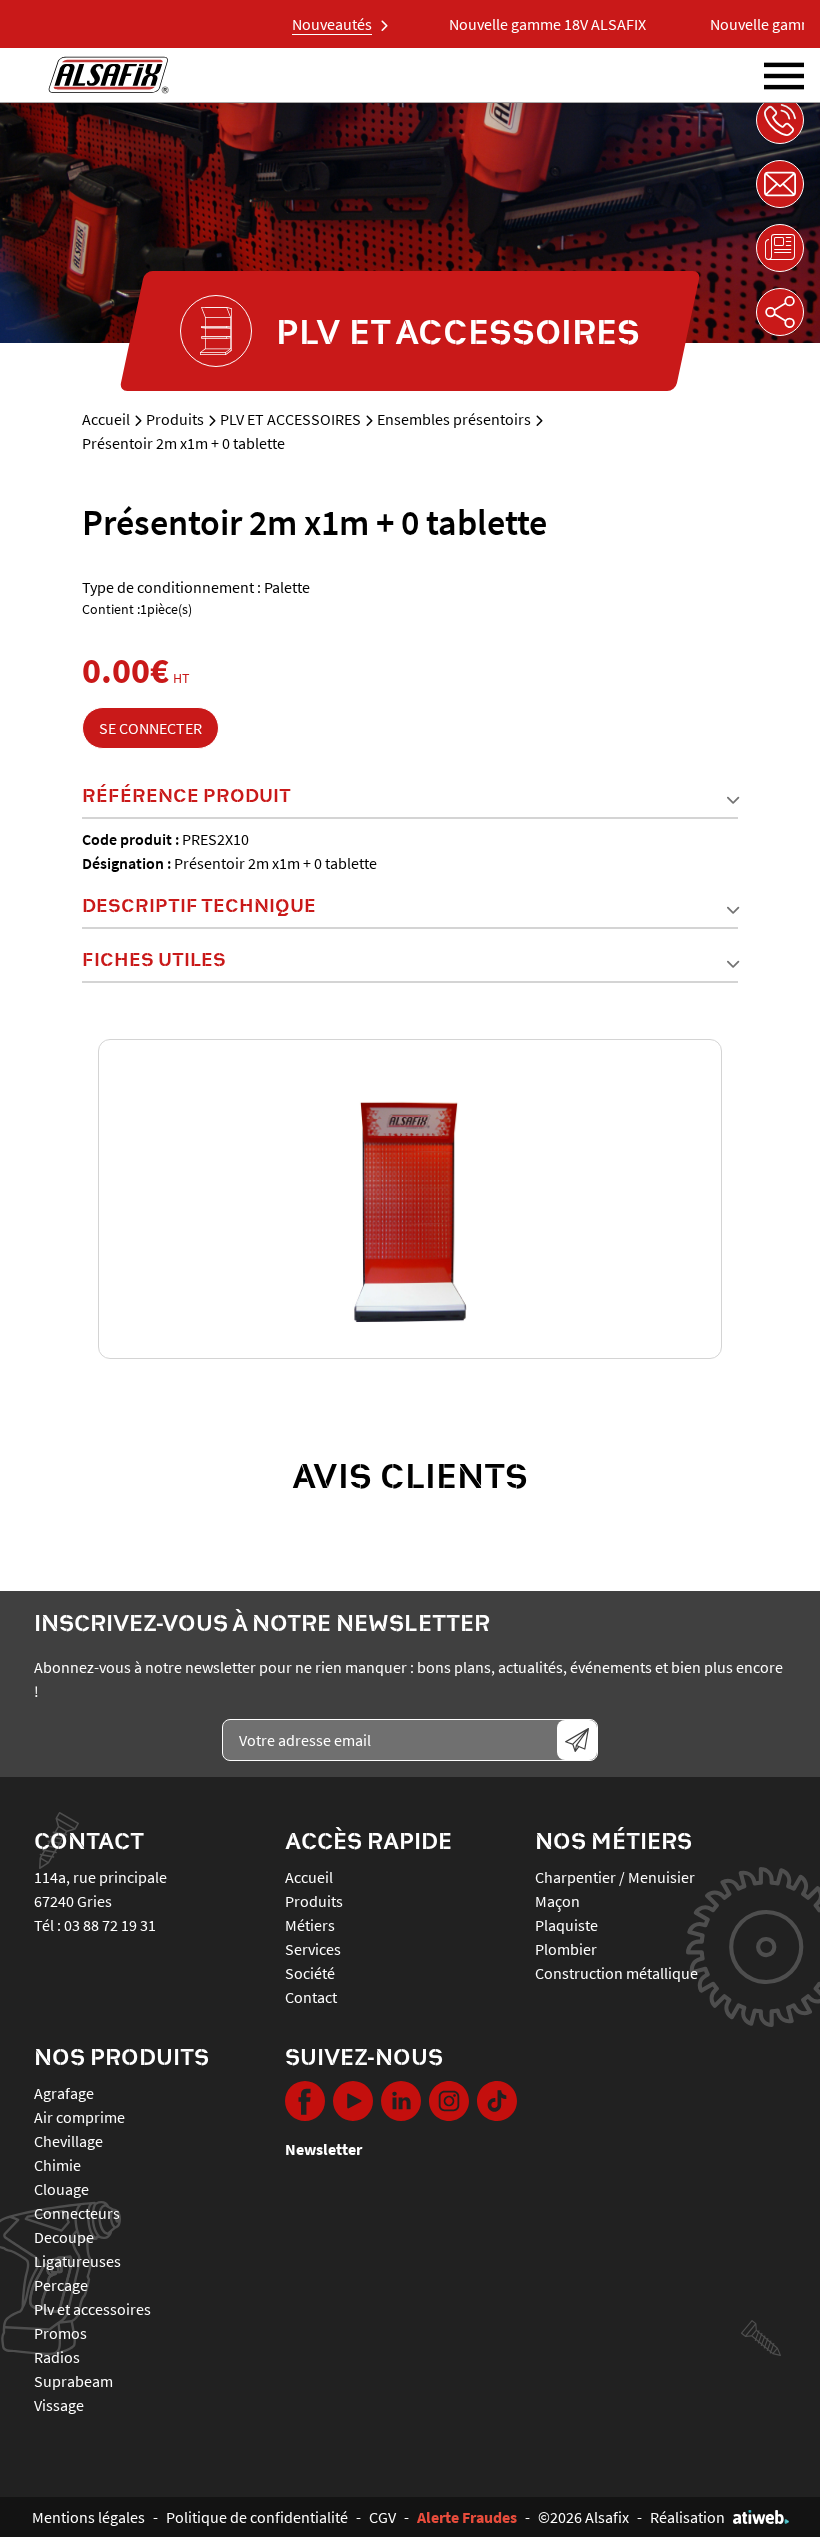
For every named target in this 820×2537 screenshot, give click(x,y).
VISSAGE (59, 2405)
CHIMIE (57, 2165)
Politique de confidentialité (257, 2517)
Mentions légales (88, 2517)
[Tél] (780, 120)
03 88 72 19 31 (110, 1925)
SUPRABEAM (73, 2381)
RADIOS (57, 2357)
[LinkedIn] (401, 2101)
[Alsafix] (108, 75)
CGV (382, 2517)
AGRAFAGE (64, 2093)
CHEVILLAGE (68, 2141)
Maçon (557, 1901)
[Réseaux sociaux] (780, 312)
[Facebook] (305, 2101)
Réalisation (687, 2517)
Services (313, 1949)
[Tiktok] (497, 2101)
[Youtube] (353, 2101)
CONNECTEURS (77, 2213)
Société (310, 1973)
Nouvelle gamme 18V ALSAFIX (522, 24)
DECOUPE (64, 2237)
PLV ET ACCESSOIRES (290, 419)
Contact (311, 1997)
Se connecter (150, 728)
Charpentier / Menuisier (615, 1877)
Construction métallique (616, 1973)
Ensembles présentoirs (454, 419)
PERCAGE (61, 2285)
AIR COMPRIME (79, 2117)
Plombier (566, 1949)
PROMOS (60, 2333)
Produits (175, 419)
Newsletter (323, 2149)
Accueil (106, 419)
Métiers (310, 1925)
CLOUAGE (61, 2189)
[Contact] (780, 184)
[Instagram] (449, 2101)
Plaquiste (566, 1925)
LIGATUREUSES (77, 2261)
